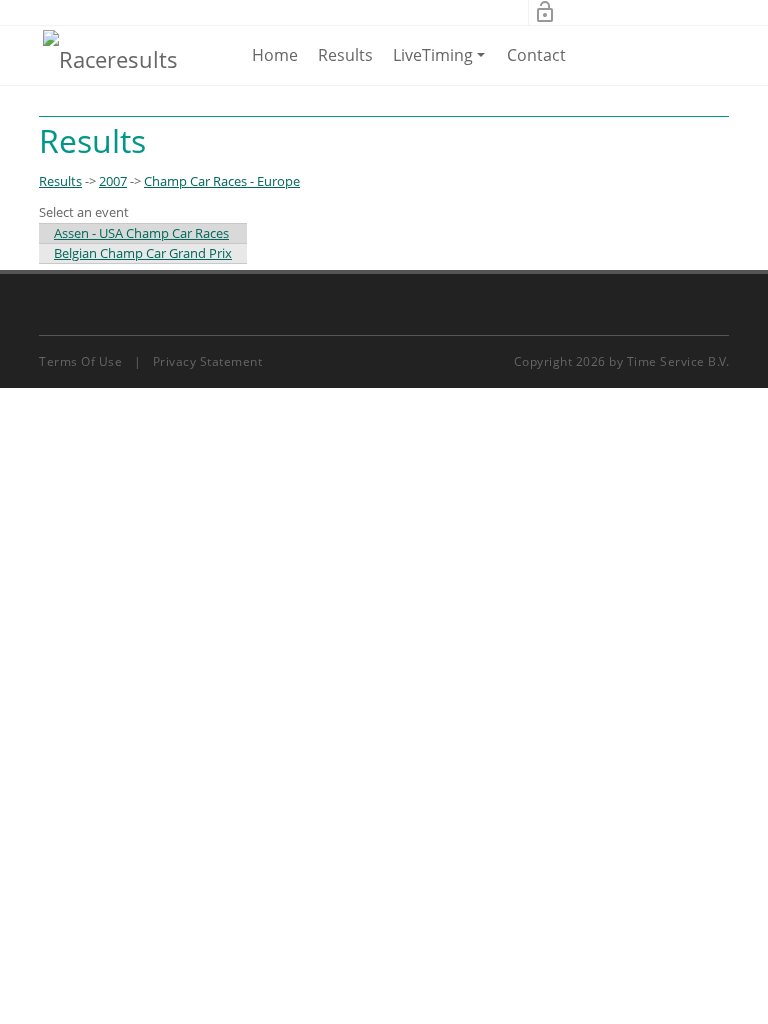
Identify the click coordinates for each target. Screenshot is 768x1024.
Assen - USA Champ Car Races (141, 233)
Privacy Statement (208, 361)
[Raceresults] (110, 58)
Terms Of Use (80, 361)
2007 (113, 181)
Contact (536, 55)
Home (275, 55)
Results (345, 55)
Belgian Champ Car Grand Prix (143, 253)
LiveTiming (442, 64)
